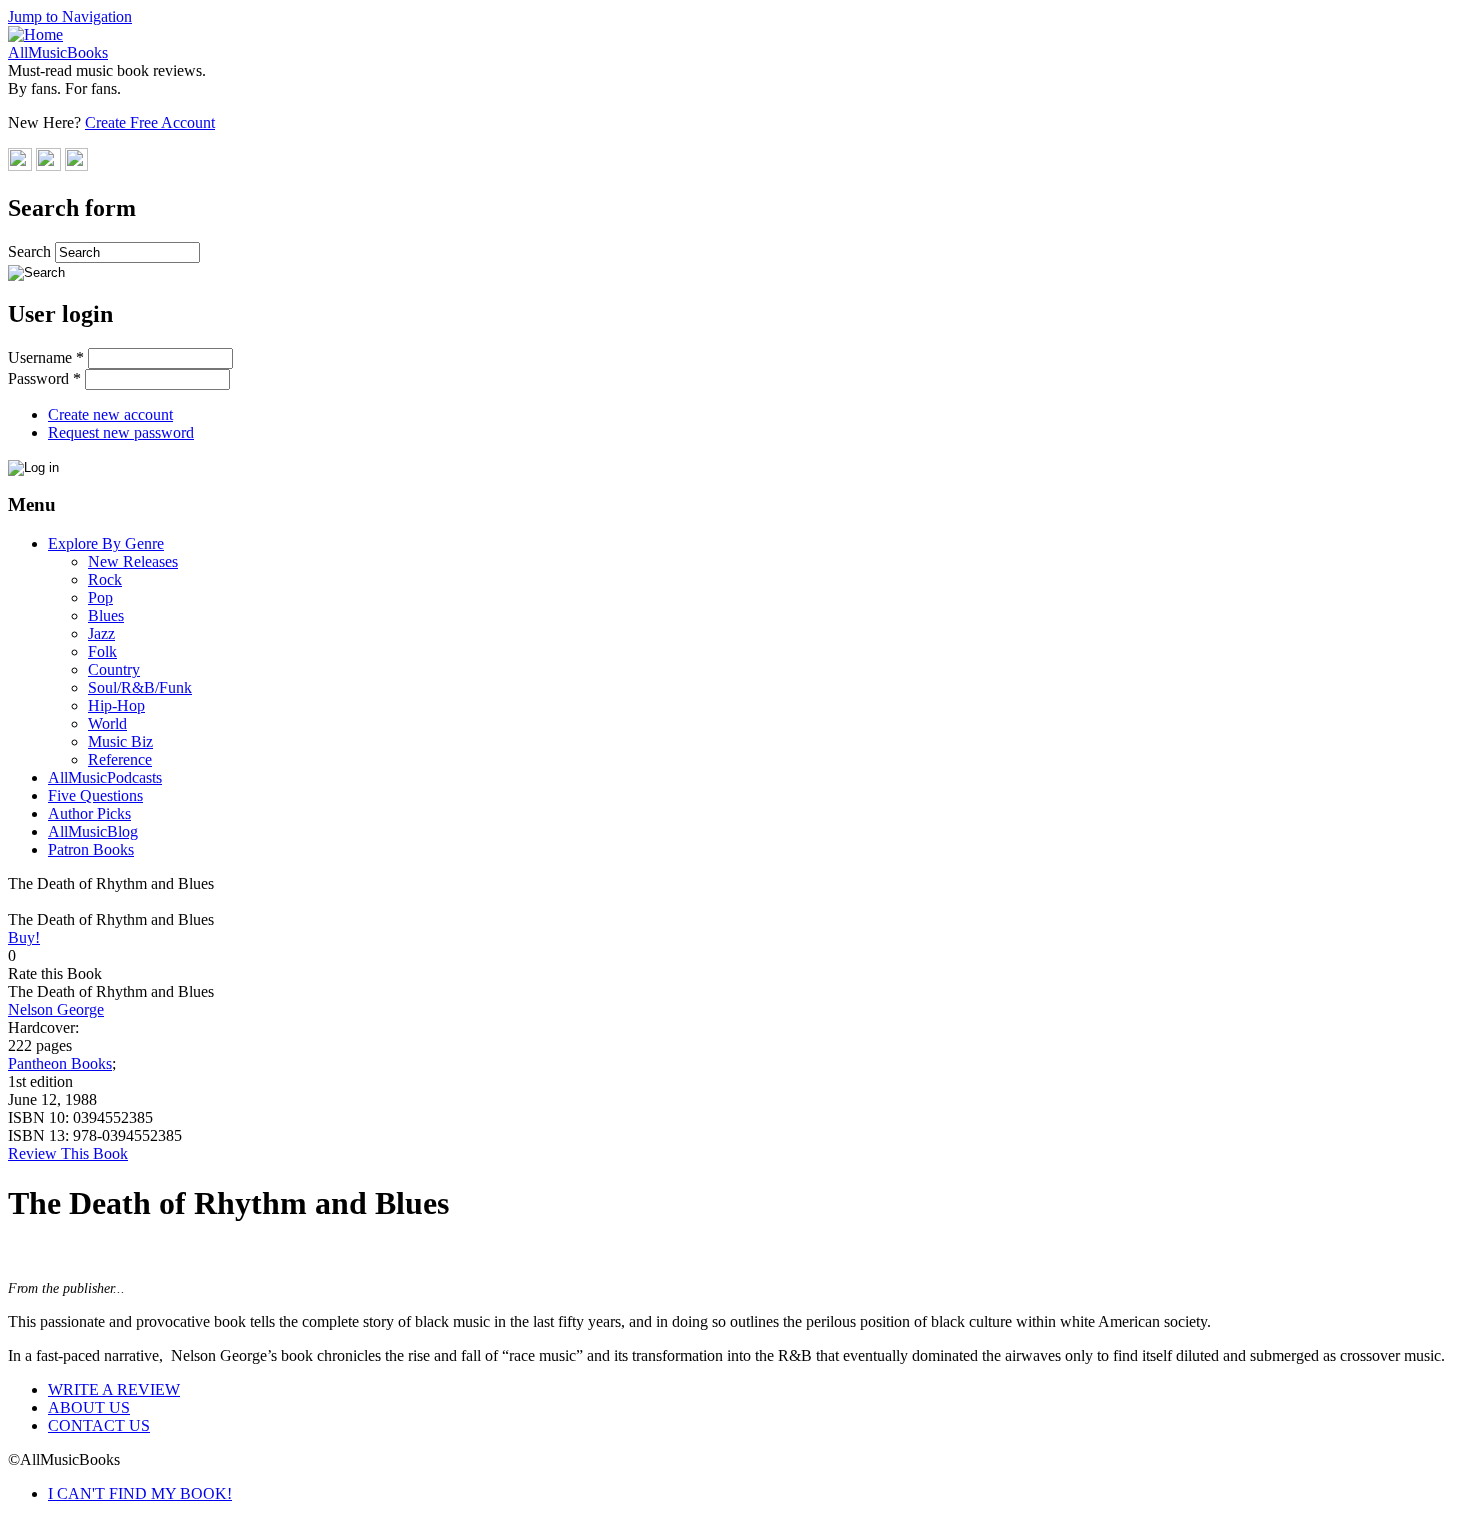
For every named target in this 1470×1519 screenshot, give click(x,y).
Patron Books (91, 849)
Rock (105, 579)
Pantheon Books (60, 1063)
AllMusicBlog (93, 831)
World (107, 723)
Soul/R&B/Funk (140, 687)
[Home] (35, 34)
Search (31, 251)
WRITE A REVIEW (114, 1389)
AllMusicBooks (58, 52)
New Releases (133, 561)
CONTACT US (99, 1425)
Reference (120, 759)
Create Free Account (150, 122)
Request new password (121, 432)
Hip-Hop (116, 705)
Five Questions (95, 795)
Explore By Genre (106, 543)
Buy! (24, 937)
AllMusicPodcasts (105, 777)
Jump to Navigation (70, 16)
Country (114, 669)
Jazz (101, 633)
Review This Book (68, 1153)
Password (44, 378)
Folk (102, 651)
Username (46, 357)
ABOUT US (89, 1407)
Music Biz (120, 741)
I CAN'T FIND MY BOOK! (140, 1493)
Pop (100, 597)
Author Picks (89, 813)
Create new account (110, 414)
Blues (106, 615)
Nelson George (56, 1009)
